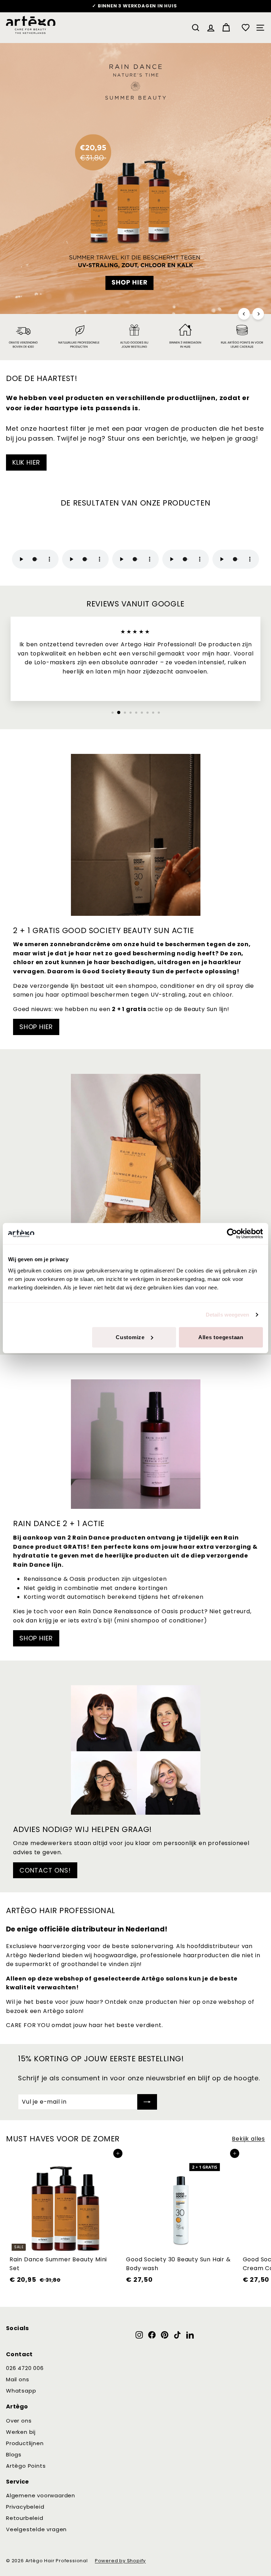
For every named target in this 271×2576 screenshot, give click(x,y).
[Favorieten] (246, 28)
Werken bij (21, 2432)
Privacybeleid (25, 2507)
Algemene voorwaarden (41, 2495)
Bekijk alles (248, 2139)
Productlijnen (25, 2443)
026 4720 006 (25, 2368)
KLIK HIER (26, 462)
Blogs (14, 2454)
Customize (130, 1337)
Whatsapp (21, 2391)
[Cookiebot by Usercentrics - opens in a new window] (232, 1234)
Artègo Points (26, 2466)
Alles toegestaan (221, 1337)
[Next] (258, 314)
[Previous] (244, 314)
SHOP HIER (36, 1027)
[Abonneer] (147, 2102)
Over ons (19, 2421)
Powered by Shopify (120, 2561)
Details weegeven (228, 1315)
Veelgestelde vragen (36, 2529)
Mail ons (17, 2379)
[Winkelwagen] (226, 28)
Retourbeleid (25, 2518)
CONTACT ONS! (45, 1870)
